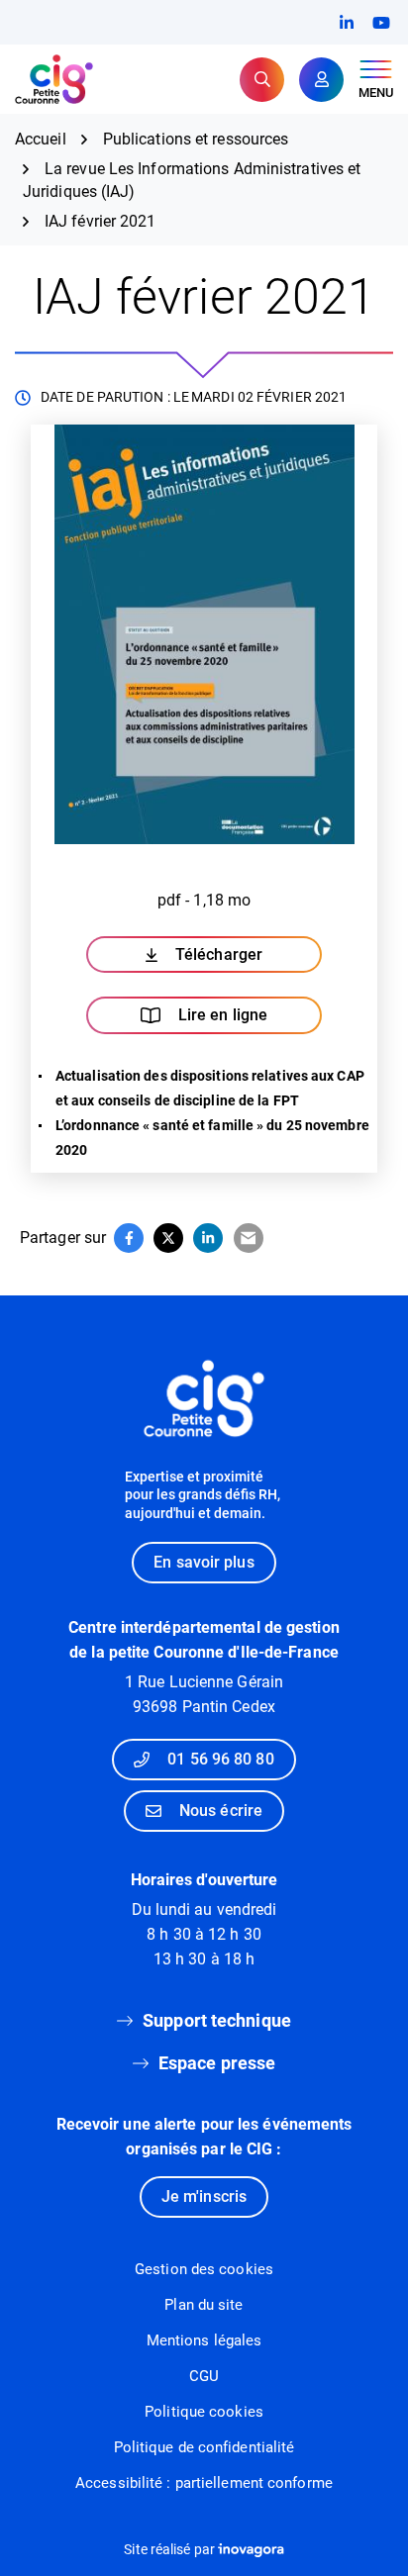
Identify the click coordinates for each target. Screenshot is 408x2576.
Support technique (217, 2020)
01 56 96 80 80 (220, 1759)
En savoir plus (204, 1562)
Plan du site (204, 2305)
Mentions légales (204, 2340)
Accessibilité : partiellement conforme (204, 2483)
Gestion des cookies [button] (204, 2269)
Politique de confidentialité (204, 2447)
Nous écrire (221, 1811)
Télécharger (249, 959)
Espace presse (217, 2063)
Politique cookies (204, 2412)
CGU (204, 2376)
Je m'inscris (204, 2196)
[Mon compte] (321, 80)
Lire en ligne (223, 1015)
